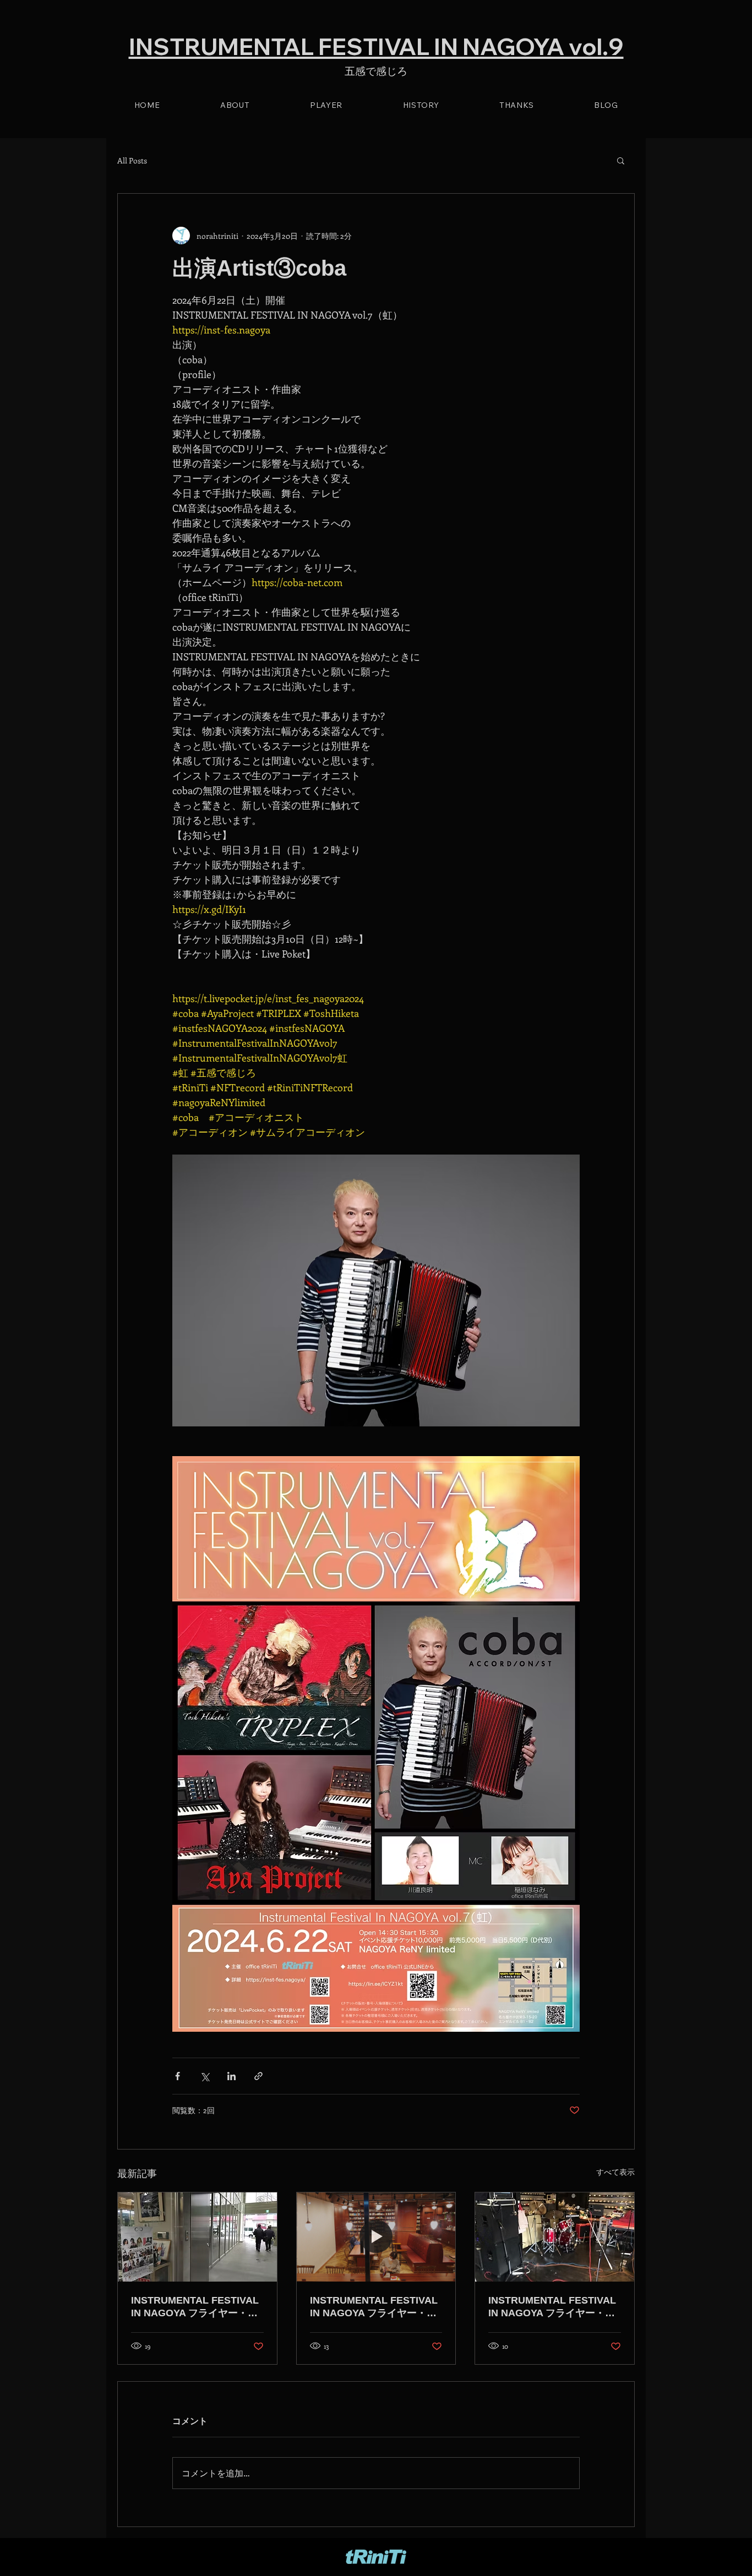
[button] (621, 160)
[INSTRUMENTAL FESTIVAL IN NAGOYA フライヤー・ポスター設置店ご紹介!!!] (197, 2237)
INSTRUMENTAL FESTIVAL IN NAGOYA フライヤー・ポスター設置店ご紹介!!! (195, 2307)
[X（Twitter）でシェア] (205, 2076)
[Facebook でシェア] (178, 2076)
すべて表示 (615, 2172)
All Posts (132, 160)
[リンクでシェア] (258, 2076)
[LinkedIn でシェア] (231, 2076)
